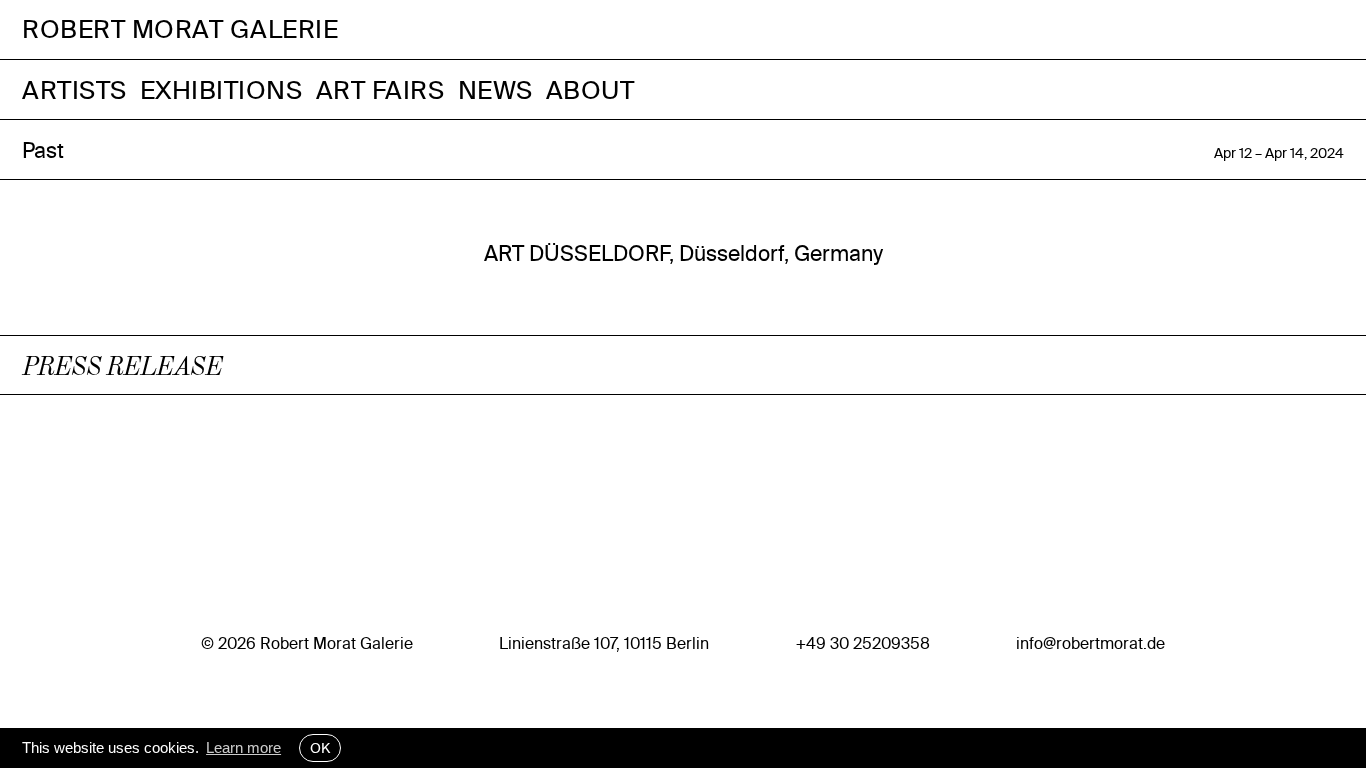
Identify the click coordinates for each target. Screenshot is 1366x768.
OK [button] (320, 748)
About (590, 89)
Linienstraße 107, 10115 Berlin (604, 643)
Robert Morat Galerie (180, 29)
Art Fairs (380, 89)
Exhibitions (221, 89)
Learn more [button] (243, 747)
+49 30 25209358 (863, 643)
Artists (74, 89)
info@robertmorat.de (1090, 643)
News (495, 89)
